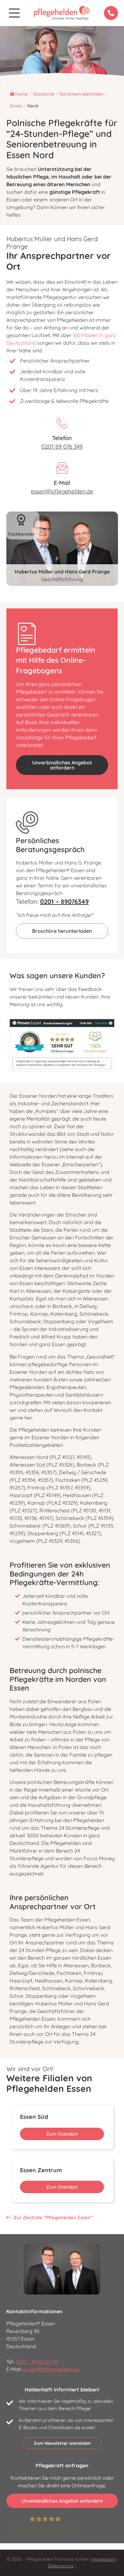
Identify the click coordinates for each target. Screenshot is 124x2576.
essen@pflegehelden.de (62, 491)
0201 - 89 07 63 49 (37, 2362)
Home (21, 94)
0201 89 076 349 (62, 447)
